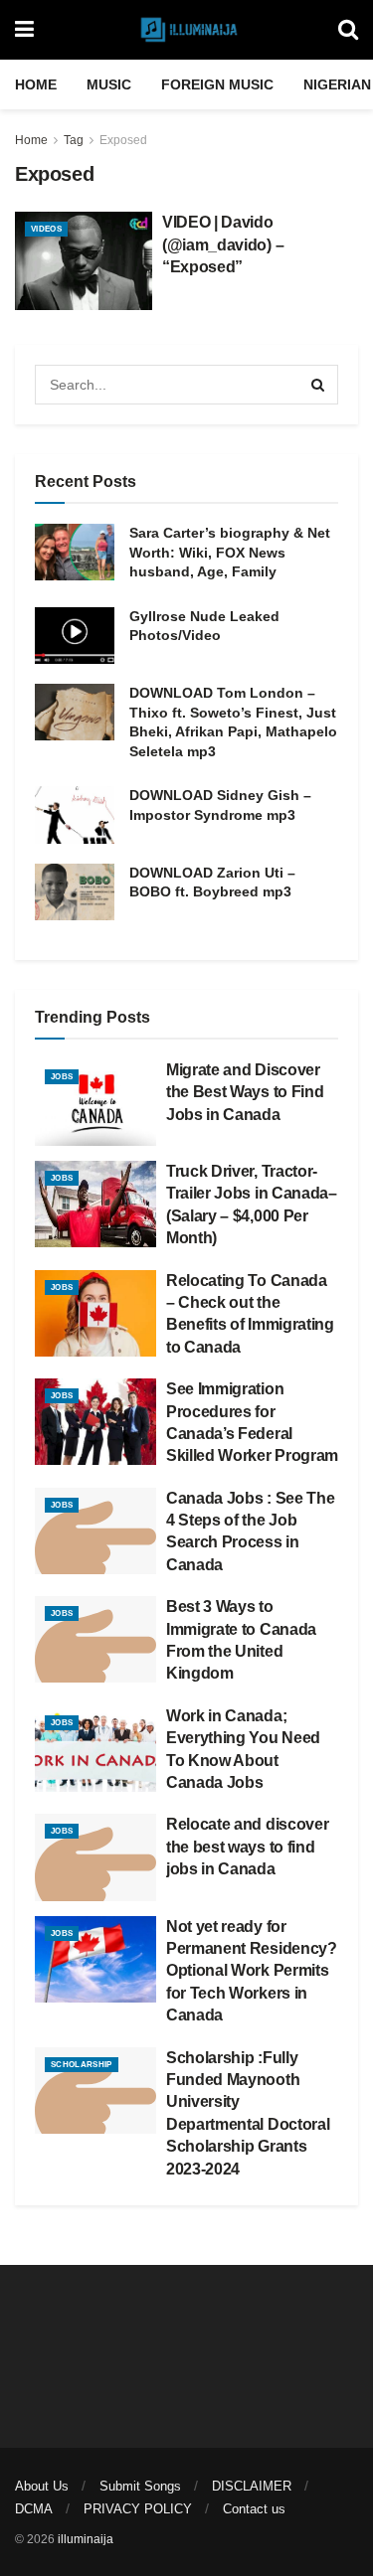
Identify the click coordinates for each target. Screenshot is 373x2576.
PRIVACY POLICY (138, 2509)
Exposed (123, 140)
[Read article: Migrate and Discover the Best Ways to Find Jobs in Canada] (95, 1103)
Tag (74, 140)
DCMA (34, 2509)
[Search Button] (348, 30)
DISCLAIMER (252, 2486)
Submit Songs (140, 2486)
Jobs (62, 1077)
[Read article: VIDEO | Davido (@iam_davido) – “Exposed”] (84, 261)
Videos (46, 229)
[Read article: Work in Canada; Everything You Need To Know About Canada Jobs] (95, 1749)
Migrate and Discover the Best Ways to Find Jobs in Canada (245, 1092)
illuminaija (86, 2539)
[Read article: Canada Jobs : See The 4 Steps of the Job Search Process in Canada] (95, 1531)
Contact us (254, 2509)
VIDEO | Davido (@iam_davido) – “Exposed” (223, 244)
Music (109, 84)
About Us (42, 2486)
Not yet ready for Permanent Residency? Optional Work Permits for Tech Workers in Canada (252, 1971)
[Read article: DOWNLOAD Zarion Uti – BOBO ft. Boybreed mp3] (75, 892)
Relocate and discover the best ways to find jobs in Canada (247, 1847)
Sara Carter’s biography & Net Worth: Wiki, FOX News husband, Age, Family (230, 552)
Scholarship (82, 2065)
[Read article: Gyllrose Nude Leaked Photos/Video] (75, 636)
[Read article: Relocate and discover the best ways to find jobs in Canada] (95, 1857)
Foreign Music (217, 84)
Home (36, 84)
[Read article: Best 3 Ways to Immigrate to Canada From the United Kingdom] (95, 1639)
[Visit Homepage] (186, 30)
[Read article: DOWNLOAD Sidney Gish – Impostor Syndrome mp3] (75, 814)
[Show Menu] (24, 30)
